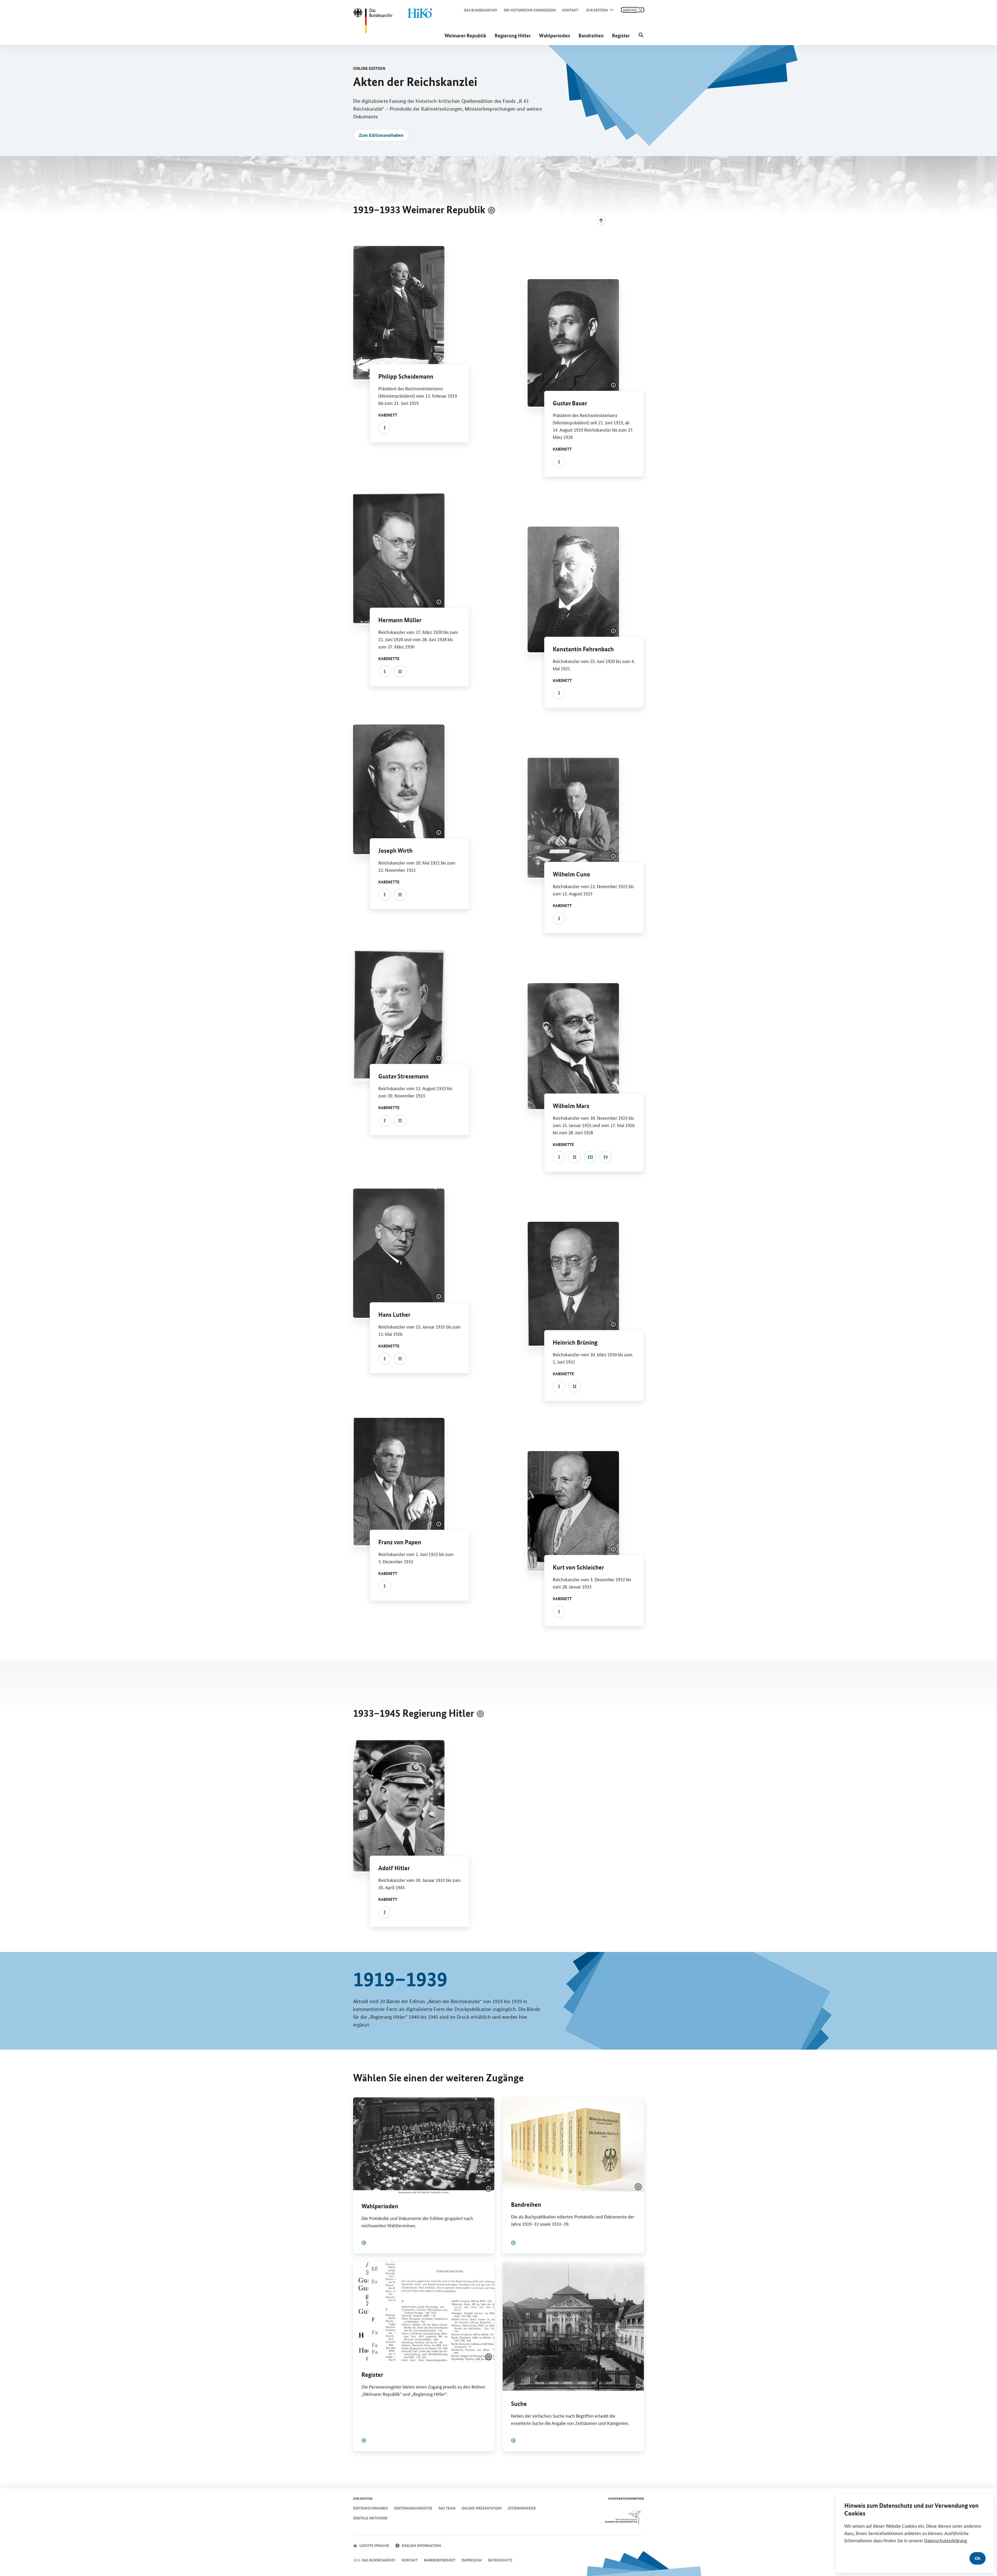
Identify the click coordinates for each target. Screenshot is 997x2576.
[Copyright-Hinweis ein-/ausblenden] (491, 210)
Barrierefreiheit (440, 2560)
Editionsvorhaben (370, 2508)
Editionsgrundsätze (413, 2508)
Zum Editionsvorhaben (381, 135)
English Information (421, 2545)
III (590, 1157)
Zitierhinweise (522, 2508)
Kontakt (570, 10)
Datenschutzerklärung (946, 2540)
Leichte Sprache (374, 2545)
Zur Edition (597, 10)
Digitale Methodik (370, 2518)
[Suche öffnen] (641, 35)
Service (630, 10)
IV (606, 1157)
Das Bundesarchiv (481, 10)
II (400, 671)
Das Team (447, 2508)
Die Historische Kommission (530, 10)
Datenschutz (500, 2560)
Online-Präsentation (482, 2508)
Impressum (472, 2560)
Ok (978, 2558)
